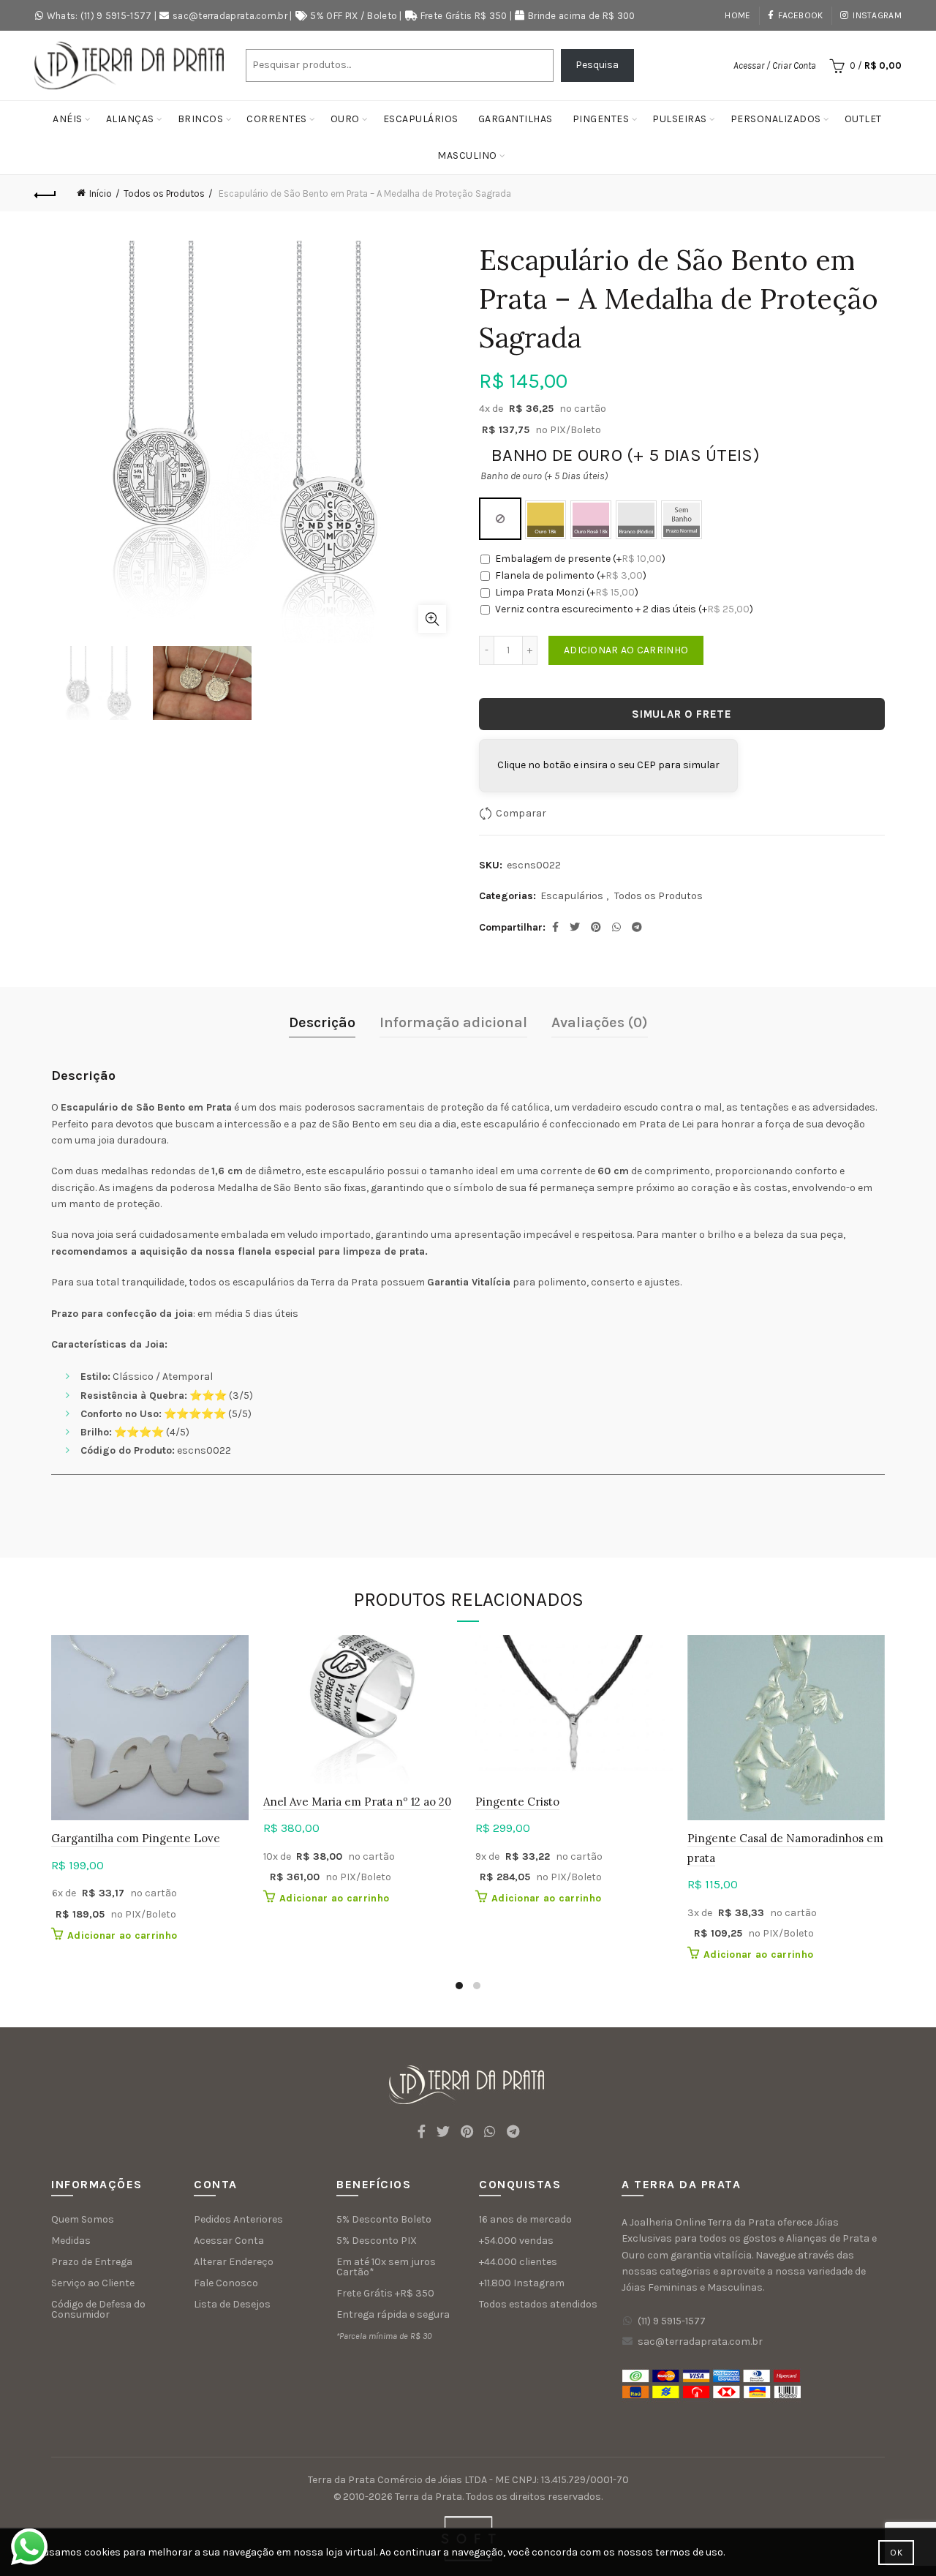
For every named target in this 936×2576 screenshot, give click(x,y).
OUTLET (863, 119)
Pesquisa (597, 65)
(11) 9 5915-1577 (672, 2321)
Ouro (345, 119)
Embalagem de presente (580, 559)
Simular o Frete (682, 714)
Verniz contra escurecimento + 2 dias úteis (624, 609)
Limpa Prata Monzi (567, 592)
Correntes (277, 119)
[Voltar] (45, 193)
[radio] (500, 519)
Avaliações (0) (600, 1022)
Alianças (130, 119)
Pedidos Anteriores (238, 2219)
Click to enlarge (432, 619)
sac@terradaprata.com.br (230, 16)
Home (737, 15)
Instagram (877, 15)
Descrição (322, 1022)
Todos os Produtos (164, 194)
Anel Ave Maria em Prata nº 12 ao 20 (357, 1802)
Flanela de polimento (571, 575)
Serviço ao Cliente (93, 2283)
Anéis (68, 119)
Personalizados (776, 119)
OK (896, 2553)
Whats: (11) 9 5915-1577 (99, 16)
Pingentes (601, 119)
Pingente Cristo (517, 1802)
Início (101, 194)
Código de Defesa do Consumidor (98, 2309)
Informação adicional (453, 1022)
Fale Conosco (226, 2283)
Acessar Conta (229, 2241)
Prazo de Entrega (92, 2262)
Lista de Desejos (232, 2304)
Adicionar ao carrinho (626, 650)
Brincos (201, 119)
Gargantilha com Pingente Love (136, 1838)
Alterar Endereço (234, 2262)
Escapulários (421, 119)
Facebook (800, 15)
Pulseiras (680, 119)
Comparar (521, 813)
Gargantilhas (516, 119)
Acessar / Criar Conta (775, 65)
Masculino (467, 155)
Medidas (71, 2241)
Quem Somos (83, 2219)
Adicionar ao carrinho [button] (122, 1935)
